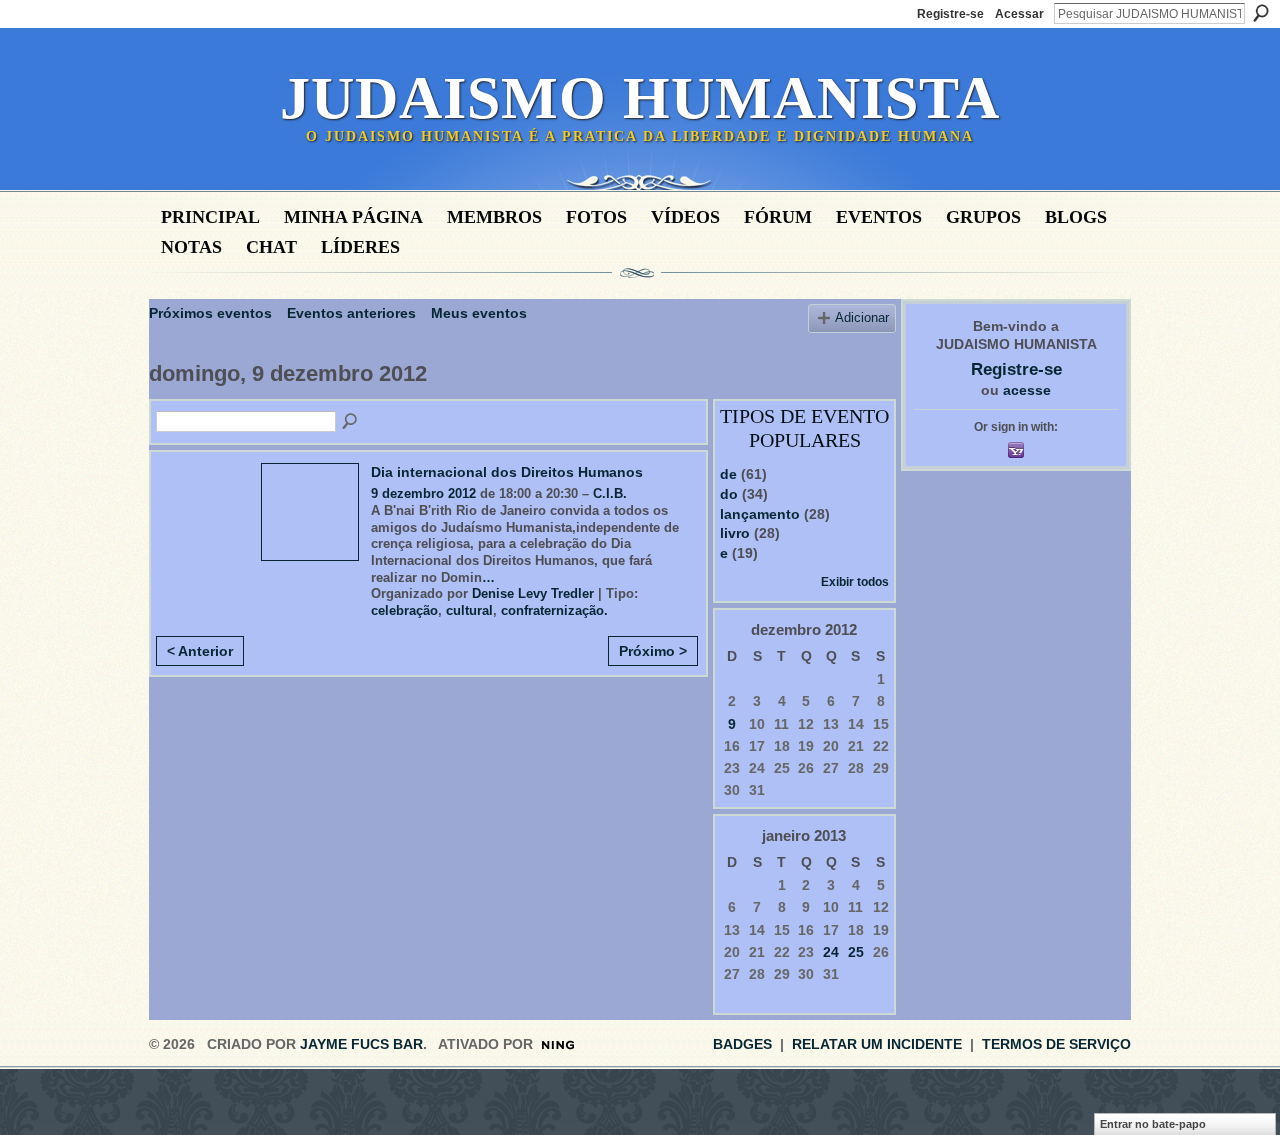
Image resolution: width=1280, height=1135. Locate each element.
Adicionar (862, 318)
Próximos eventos (210, 313)
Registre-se (950, 14)
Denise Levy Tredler (533, 593)
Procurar (1261, 13)
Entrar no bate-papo (1153, 1124)
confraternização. (554, 610)
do (729, 494)
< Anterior (200, 651)
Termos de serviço (1056, 1044)
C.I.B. (610, 493)
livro (735, 533)
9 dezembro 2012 (423, 493)
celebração (404, 610)
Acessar (1019, 14)
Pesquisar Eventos (351, 422)
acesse (1027, 390)
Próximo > (653, 651)
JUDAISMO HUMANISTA (640, 98)
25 (856, 952)
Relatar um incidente (877, 1044)
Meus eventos (479, 313)
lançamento (760, 514)
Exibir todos (855, 582)
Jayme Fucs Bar (361, 1044)
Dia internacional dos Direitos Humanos (507, 472)
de (728, 474)
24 (831, 952)
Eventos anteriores (351, 313)
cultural (469, 610)
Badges (742, 1044)
